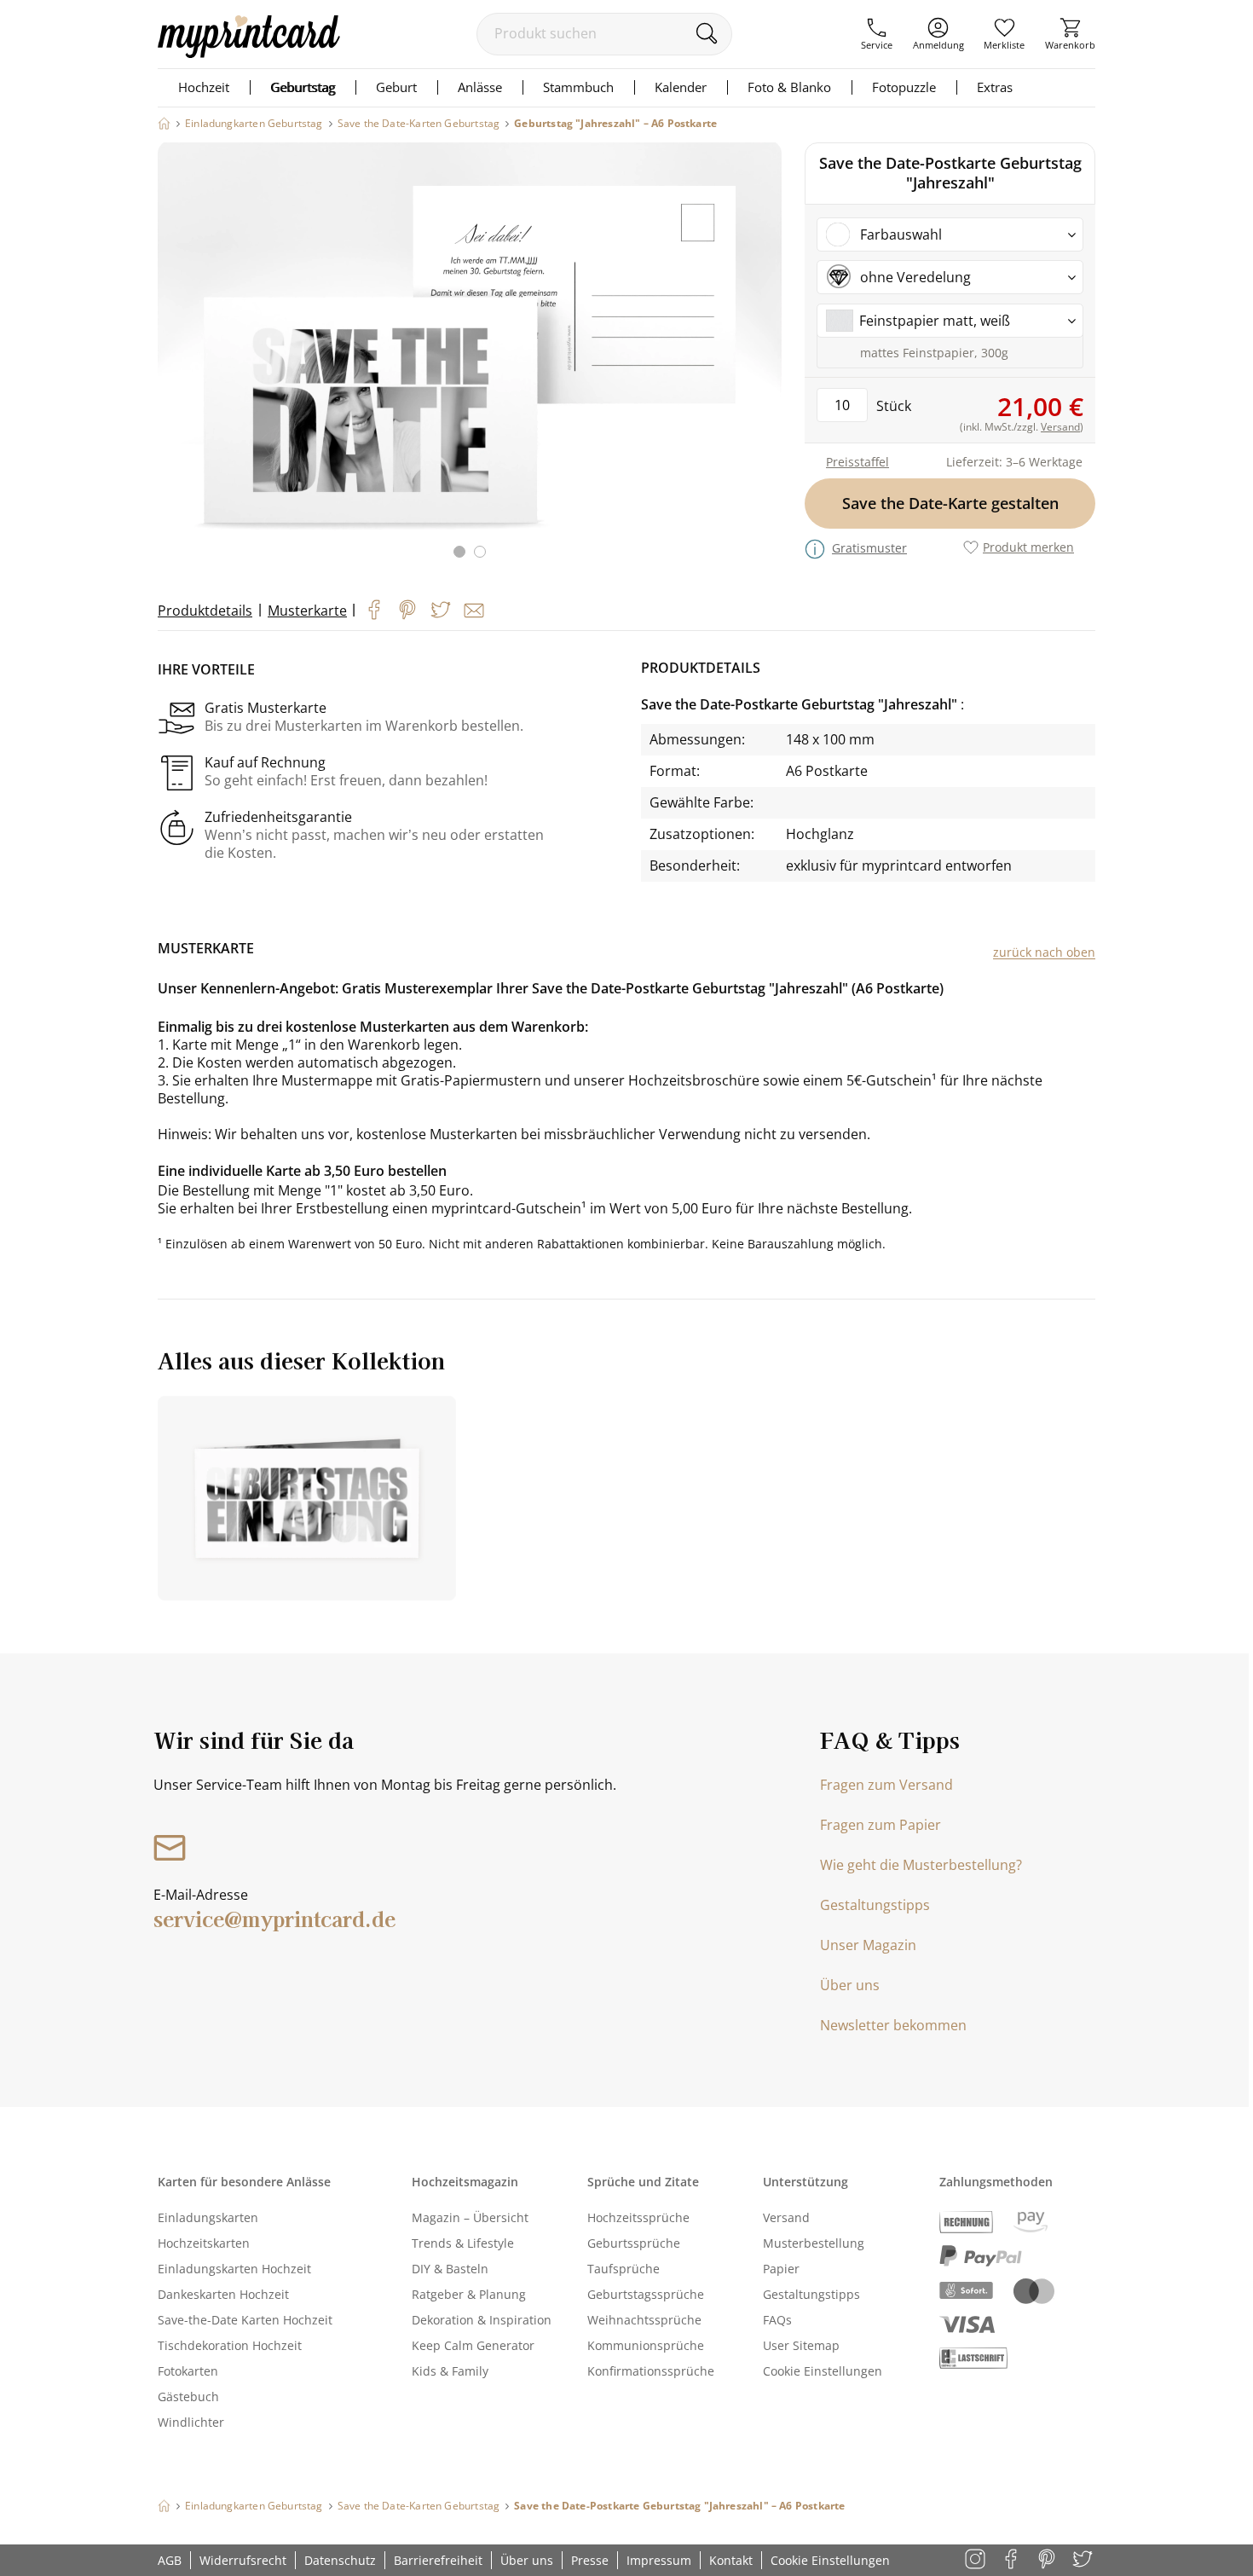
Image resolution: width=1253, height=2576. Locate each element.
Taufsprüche (624, 2269)
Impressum (659, 2560)
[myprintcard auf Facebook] (1012, 2560)
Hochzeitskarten (204, 2243)
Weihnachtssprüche (644, 2320)
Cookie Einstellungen (823, 2371)
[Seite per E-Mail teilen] (474, 611)
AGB (170, 2560)
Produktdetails (205, 611)
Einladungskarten (208, 2217)
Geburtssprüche (634, 2243)
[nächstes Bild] (765, 361)
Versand (786, 2217)
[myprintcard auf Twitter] (1084, 2560)
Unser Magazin (868, 1945)
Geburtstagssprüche (646, 2294)
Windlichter (191, 2422)
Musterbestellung (814, 2243)
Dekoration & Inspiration (482, 2320)
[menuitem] (877, 34)
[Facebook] (374, 610)
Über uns (850, 1985)
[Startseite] (164, 123)
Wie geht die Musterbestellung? (921, 1865)
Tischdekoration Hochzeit (230, 2345)
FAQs (777, 2320)
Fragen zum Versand (886, 1785)
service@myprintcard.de (274, 1918)
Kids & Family (450, 2371)
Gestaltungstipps (875, 1905)
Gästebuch (188, 2397)
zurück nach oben (1044, 952)
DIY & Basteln (450, 2269)
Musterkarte (307, 611)
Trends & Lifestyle (463, 2243)
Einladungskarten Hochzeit (234, 2269)
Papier (781, 2269)
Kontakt (731, 2560)
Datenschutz (340, 2560)
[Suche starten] (706, 33)
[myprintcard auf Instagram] (976, 2560)
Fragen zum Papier (881, 1825)
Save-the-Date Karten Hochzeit (245, 2320)
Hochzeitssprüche (638, 2217)
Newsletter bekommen (893, 2025)
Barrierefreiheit (438, 2560)
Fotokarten (188, 2371)
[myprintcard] (249, 53)
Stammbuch (578, 87)
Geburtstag (303, 87)
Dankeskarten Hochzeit (223, 2294)
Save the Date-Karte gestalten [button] (950, 503)
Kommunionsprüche (646, 2345)
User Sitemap (801, 2345)
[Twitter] (441, 610)
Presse (590, 2560)
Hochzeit (204, 87)
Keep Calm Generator (473, 2345)
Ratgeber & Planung (469, 2294)
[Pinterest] (407, 610)
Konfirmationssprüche (651, 2371)
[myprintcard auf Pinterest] (1048, 2560)
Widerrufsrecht (243, 2560)
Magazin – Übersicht (470, 2217)
